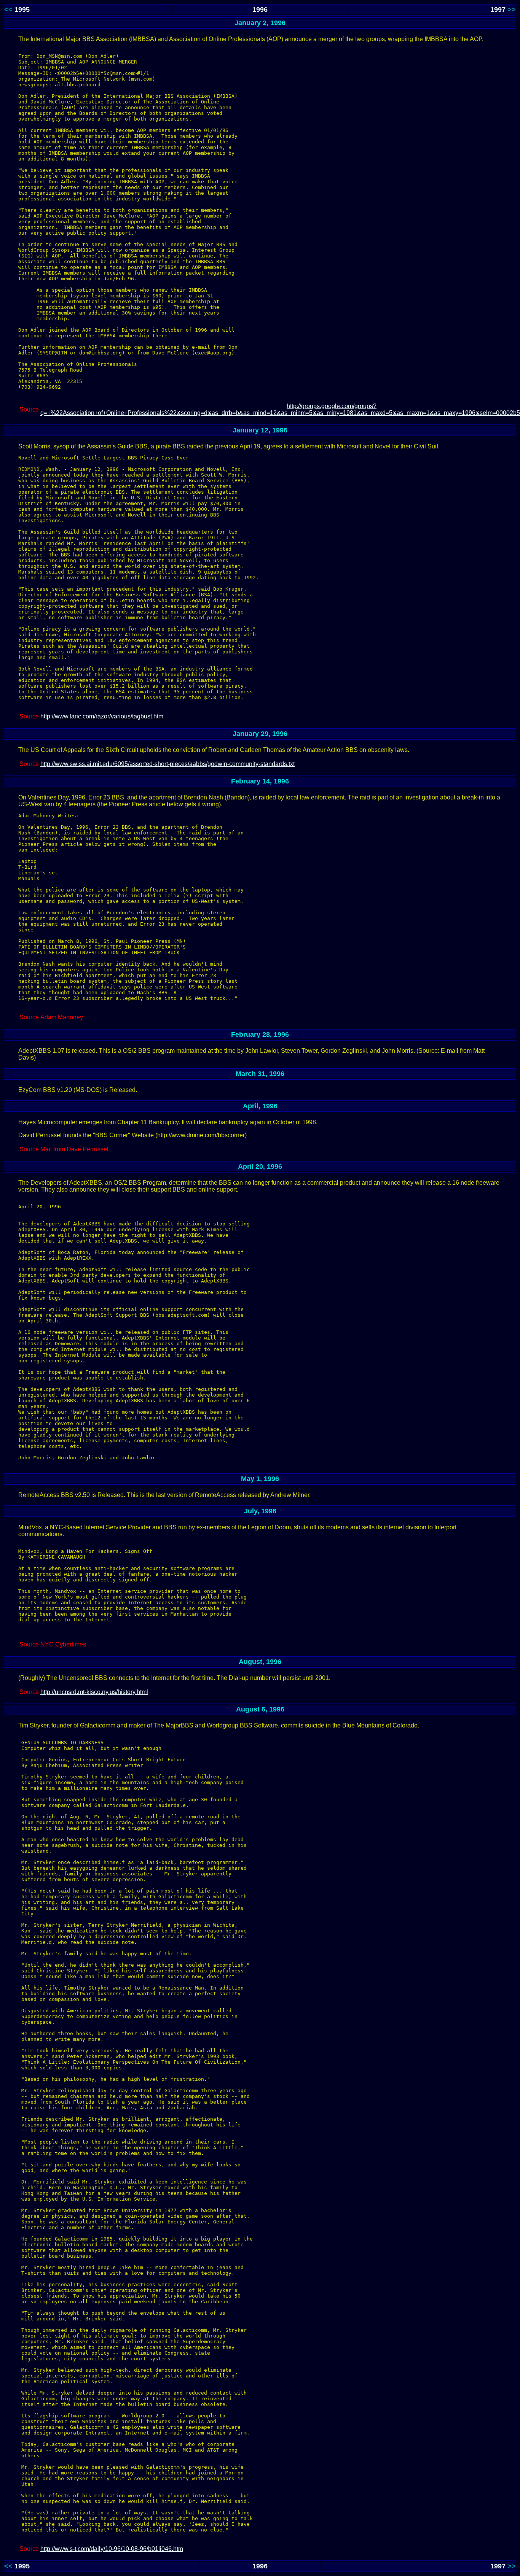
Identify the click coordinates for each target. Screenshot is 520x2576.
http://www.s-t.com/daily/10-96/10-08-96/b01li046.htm (112, 2549)
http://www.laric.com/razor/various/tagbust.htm (102, 716)
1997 (498, 10)
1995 (22, 10)
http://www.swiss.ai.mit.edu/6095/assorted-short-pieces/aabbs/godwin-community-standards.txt (167, 764)
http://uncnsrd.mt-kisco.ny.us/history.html (94, 1692)
